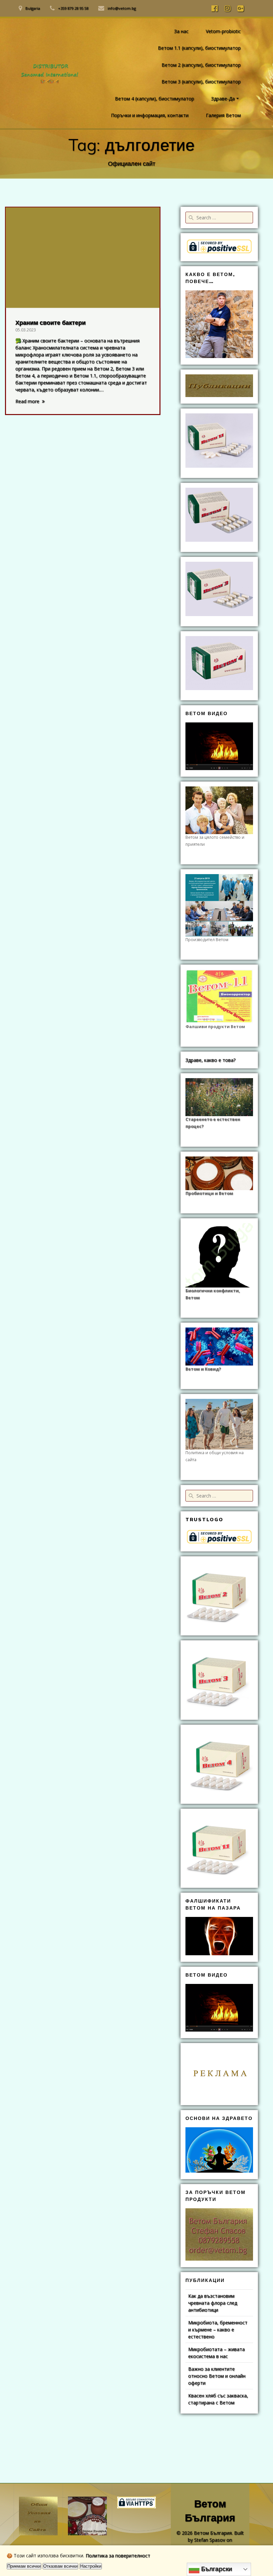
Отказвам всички (60, 2566)
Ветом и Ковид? (203, 1369)
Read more (27, 401)
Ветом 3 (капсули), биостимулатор (201, 82)
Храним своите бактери (50, 323)
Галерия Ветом (223, 115)
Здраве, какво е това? (210, 1060)
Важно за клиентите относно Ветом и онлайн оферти (217, 2376)
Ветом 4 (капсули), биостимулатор (154, 99)
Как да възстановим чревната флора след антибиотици (213, 2303)
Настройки (91, 2566)
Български (216, 2569)
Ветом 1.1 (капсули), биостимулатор (199, 48)
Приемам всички (24, 2566)
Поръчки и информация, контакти (150, 115)
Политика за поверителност (118, 2555)
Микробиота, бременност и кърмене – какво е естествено (218, 2329)
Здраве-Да (223, 99)
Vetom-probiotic (223, 31)
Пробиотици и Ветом (209, 1193)
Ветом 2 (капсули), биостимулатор (201, 65)
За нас (181, 31)
